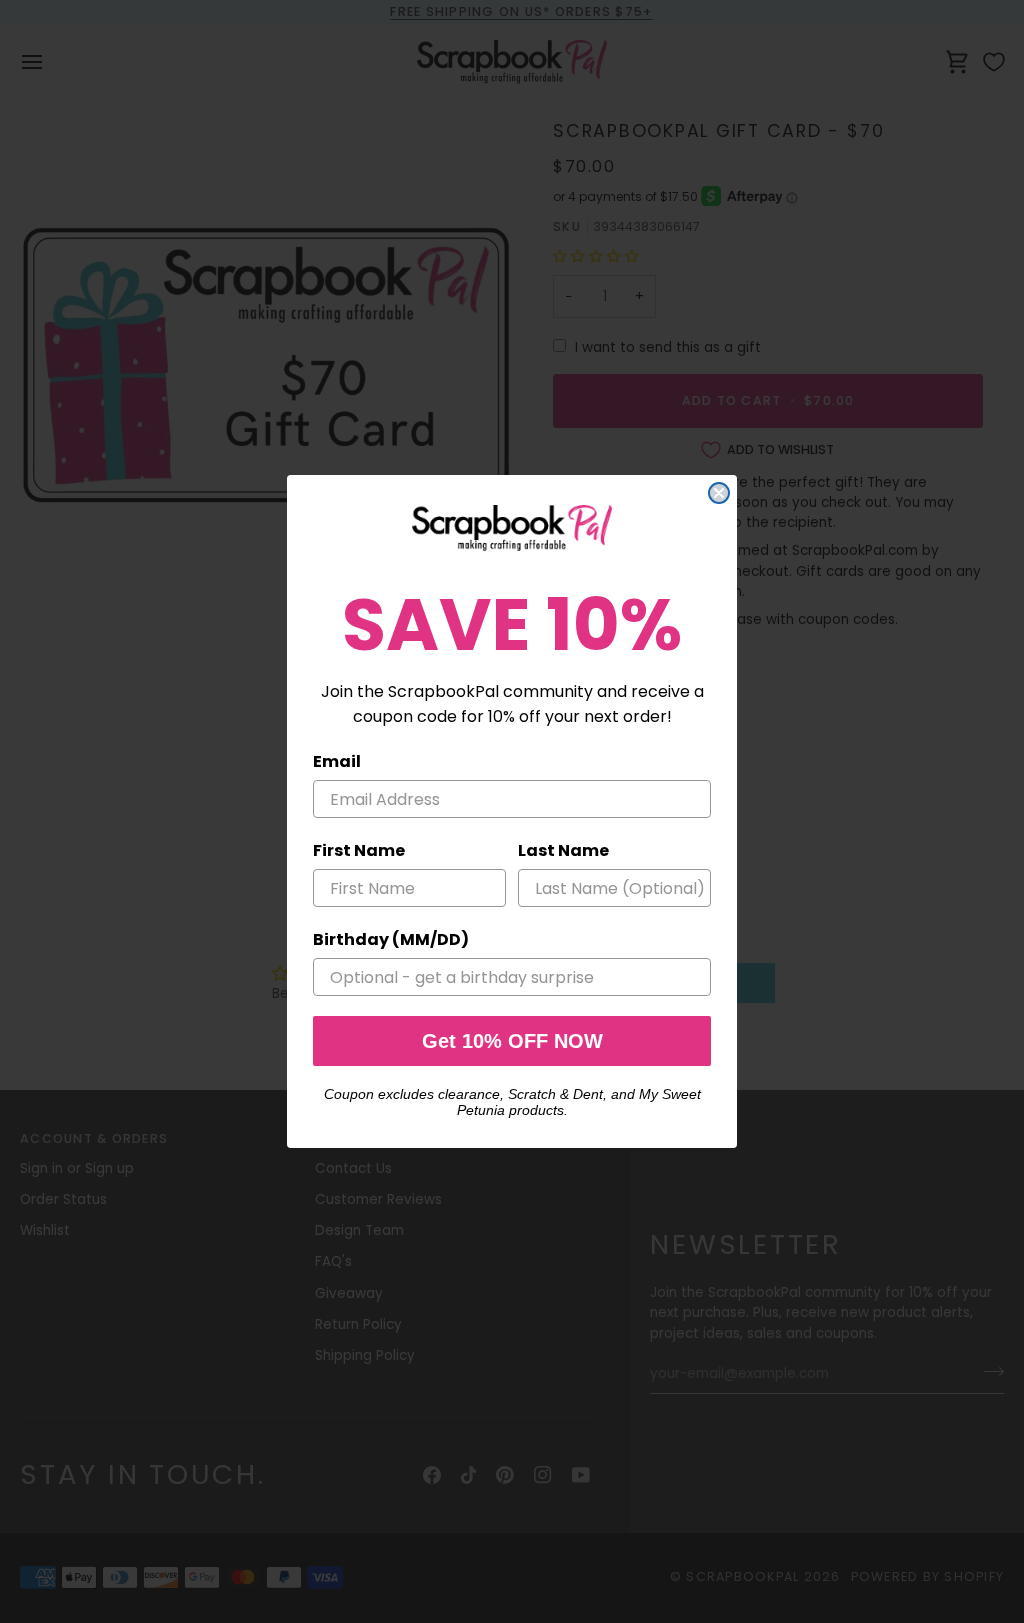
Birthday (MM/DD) (391, 939)
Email (337, 761)
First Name (359, 850)
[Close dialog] (719, 493)
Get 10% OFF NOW (512, 1041)
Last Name (563, 850)
